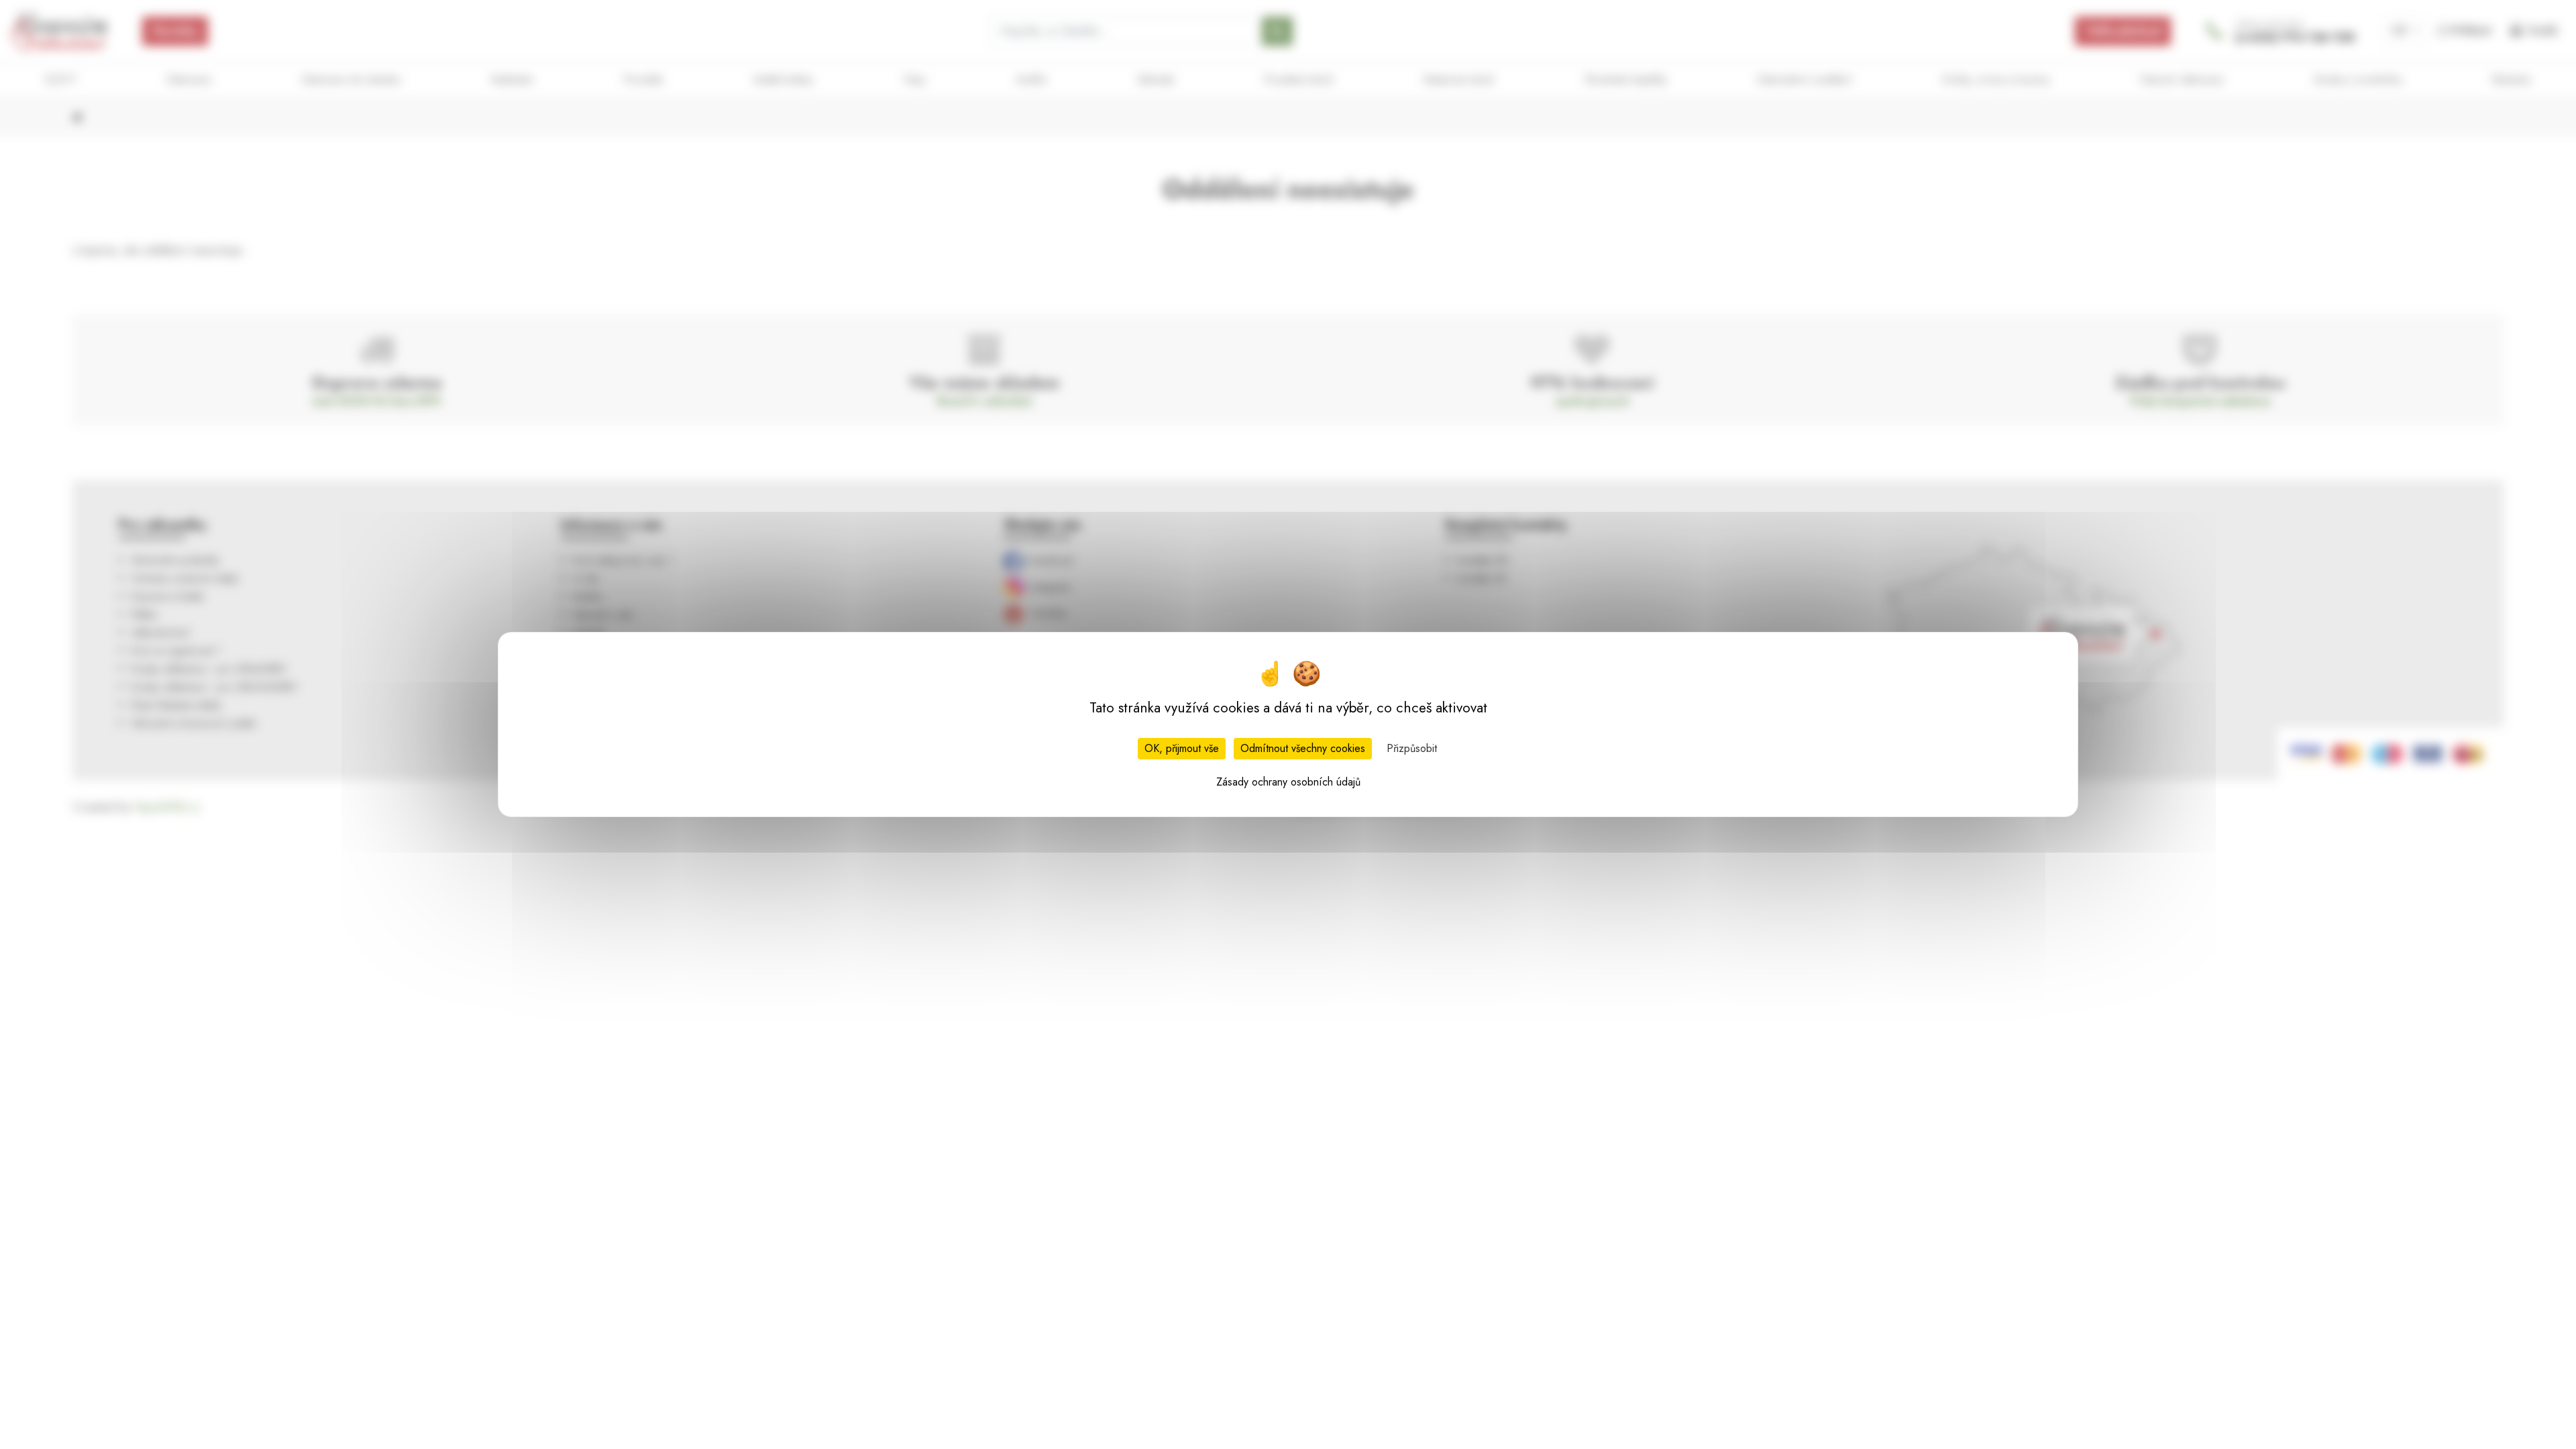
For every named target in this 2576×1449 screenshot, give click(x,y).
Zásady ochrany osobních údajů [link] (1288, 782)
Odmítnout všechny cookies (1303, 748)
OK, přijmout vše (1182, 748)
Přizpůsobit (1412, 748)
